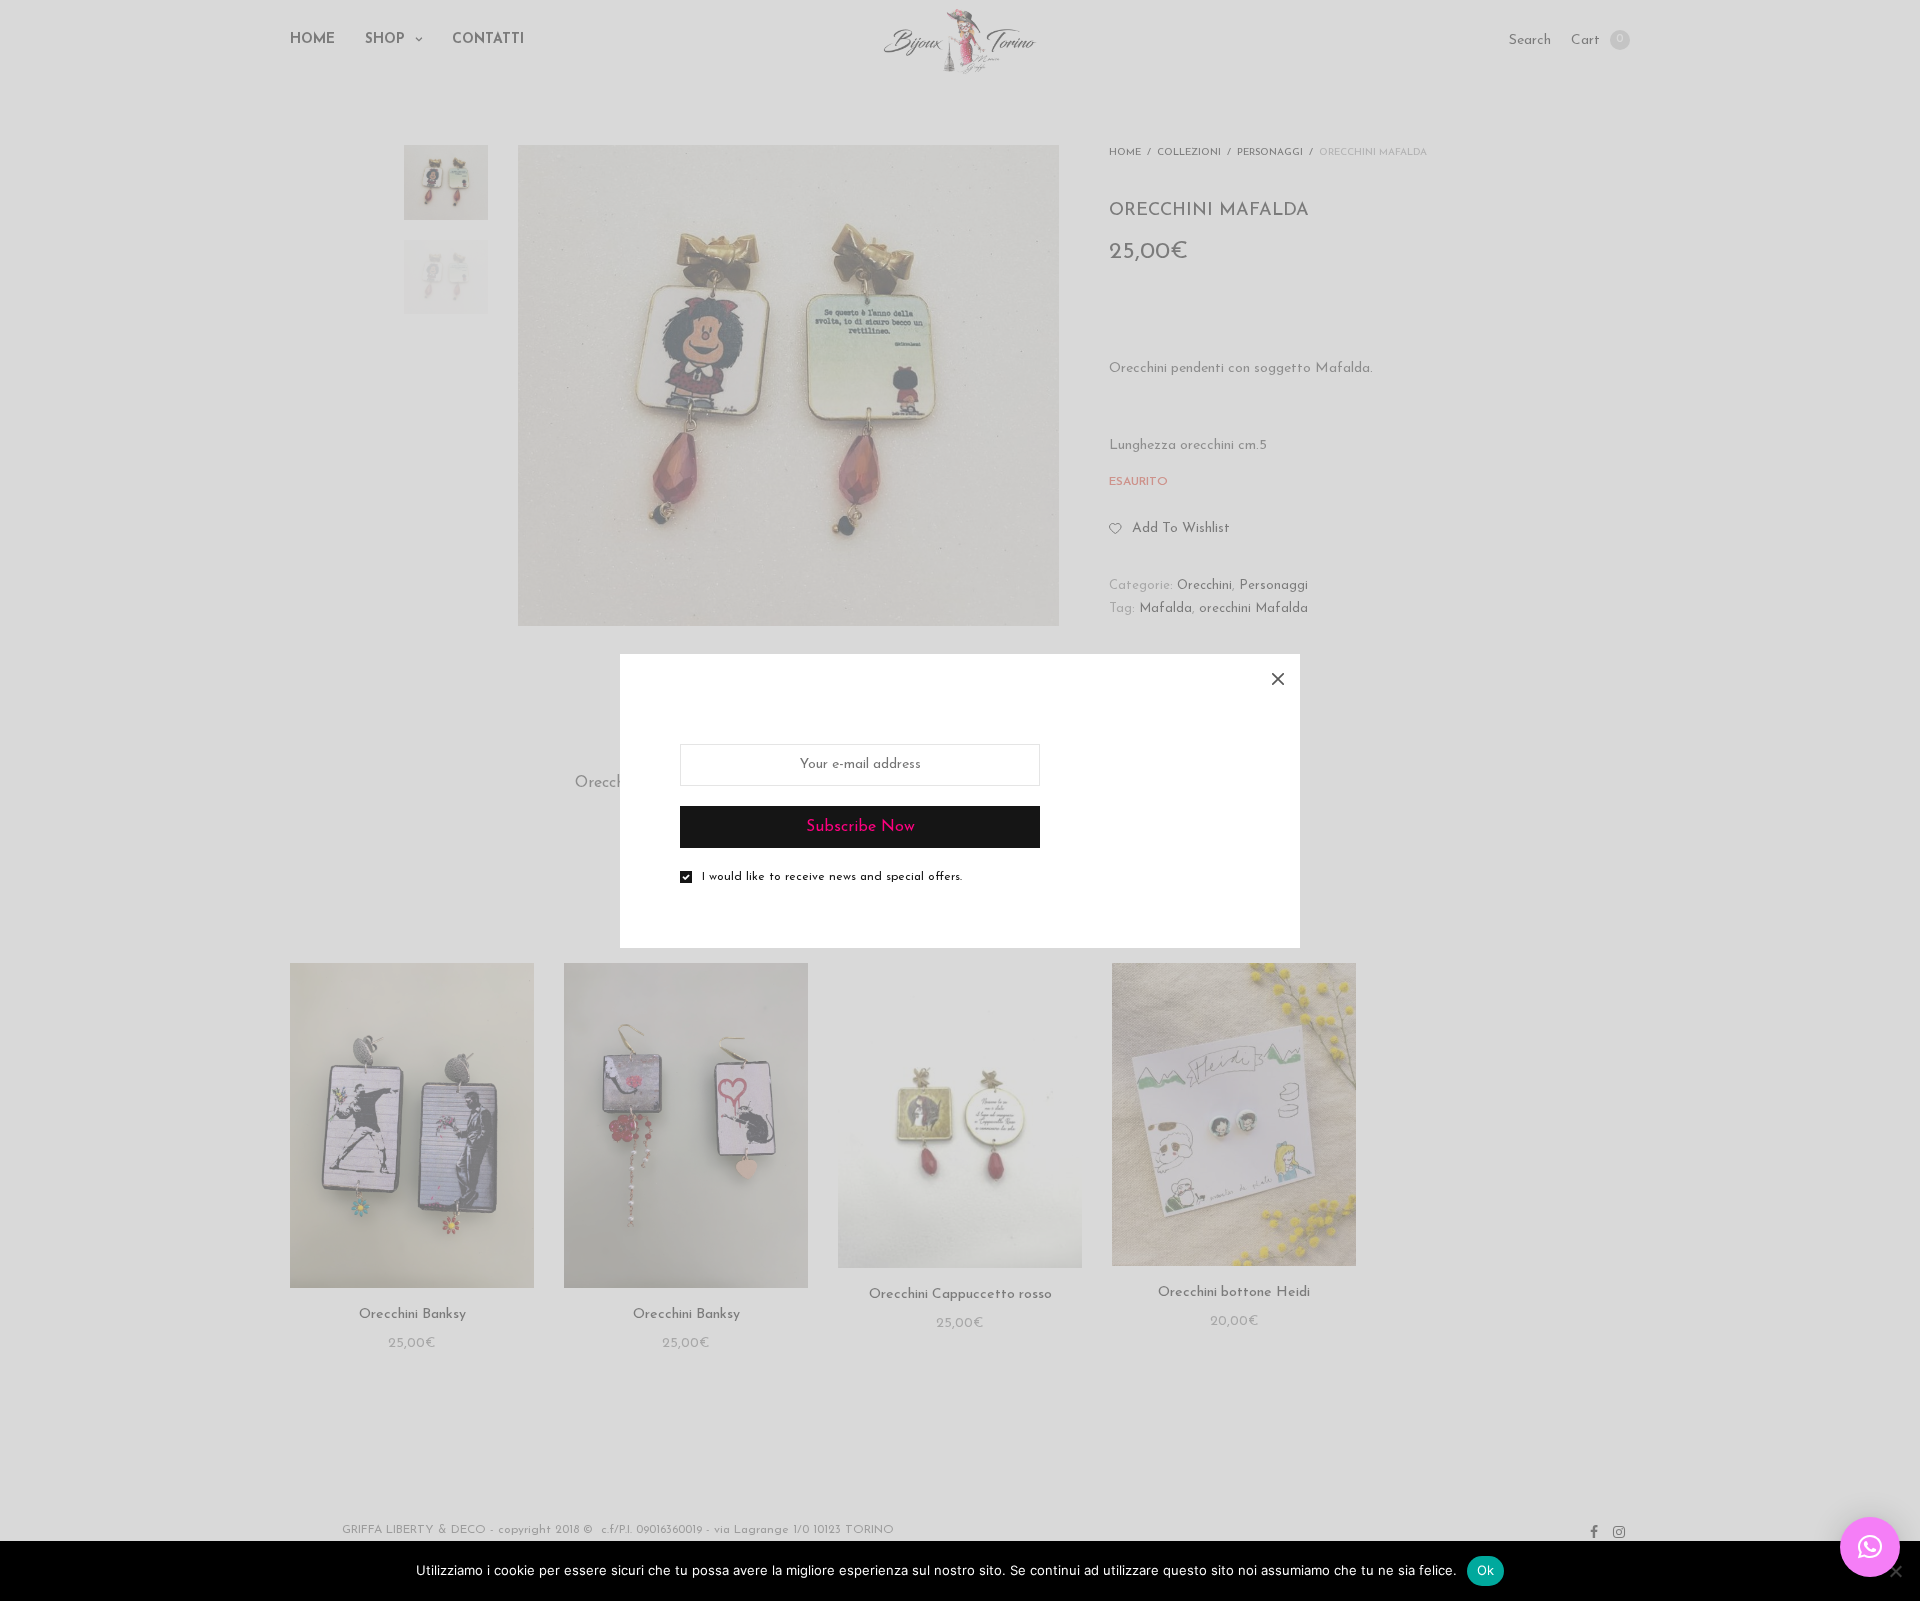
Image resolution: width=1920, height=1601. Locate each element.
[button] (1870, 1547)
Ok (1486, 1570)
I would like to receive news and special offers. (832, 877)
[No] (1895, 1571)
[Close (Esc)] (1278, 676)
